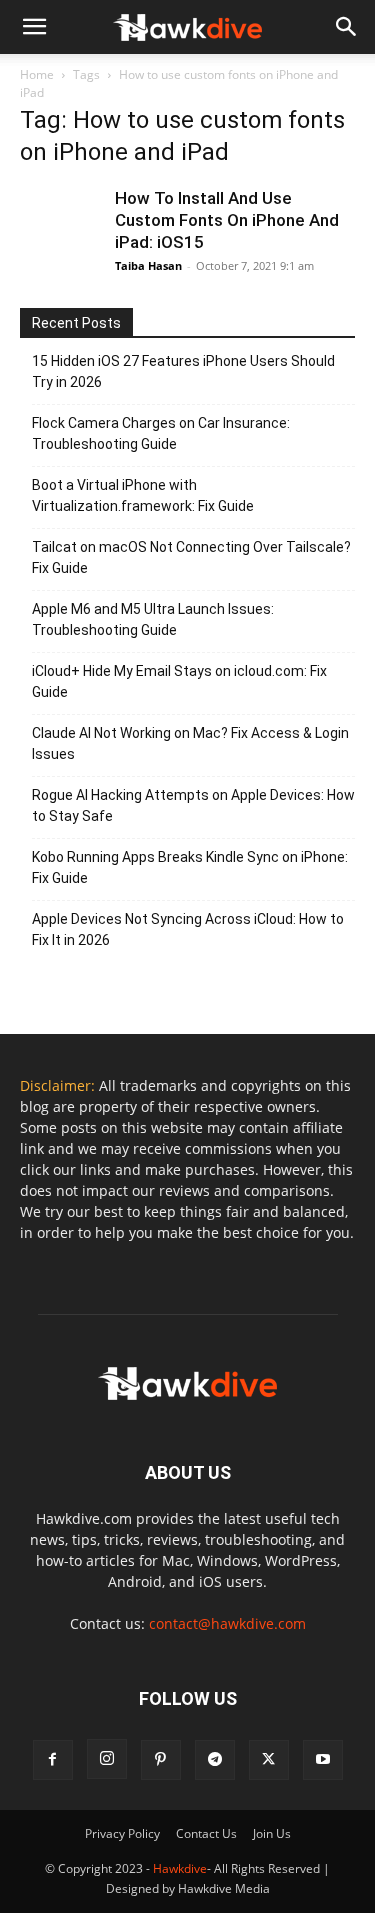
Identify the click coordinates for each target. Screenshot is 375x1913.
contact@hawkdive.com (227, 1623)
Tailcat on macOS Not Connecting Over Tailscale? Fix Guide (191, 557)
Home (37, 74)
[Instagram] (107, 1759)
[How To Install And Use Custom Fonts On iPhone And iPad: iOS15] (60, 227)
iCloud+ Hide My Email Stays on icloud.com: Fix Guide (179, 681)
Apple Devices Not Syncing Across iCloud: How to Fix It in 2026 (188, 929)
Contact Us (206, 1833)
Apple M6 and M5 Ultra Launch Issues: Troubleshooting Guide (153, 619)
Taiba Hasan (148, 265)
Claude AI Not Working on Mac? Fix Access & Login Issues (190, 743)
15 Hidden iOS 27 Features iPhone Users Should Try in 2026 (183, 371)
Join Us (272, 1833)
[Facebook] (53, 1760)
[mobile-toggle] (34, 27)
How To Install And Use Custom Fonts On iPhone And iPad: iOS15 (227, 220)
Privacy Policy (122, 1833)
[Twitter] (269, 1760)
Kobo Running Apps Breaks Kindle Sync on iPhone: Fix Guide (190, 867)
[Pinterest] (161, 1760)
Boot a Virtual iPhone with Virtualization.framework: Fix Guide (143, 495)
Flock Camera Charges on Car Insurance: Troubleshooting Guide (161, 433)
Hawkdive (180, 1868)
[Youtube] (323, 1760)
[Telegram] (215, 1760)
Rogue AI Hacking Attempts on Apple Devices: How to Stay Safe (193, 805)
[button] (347, 27)
